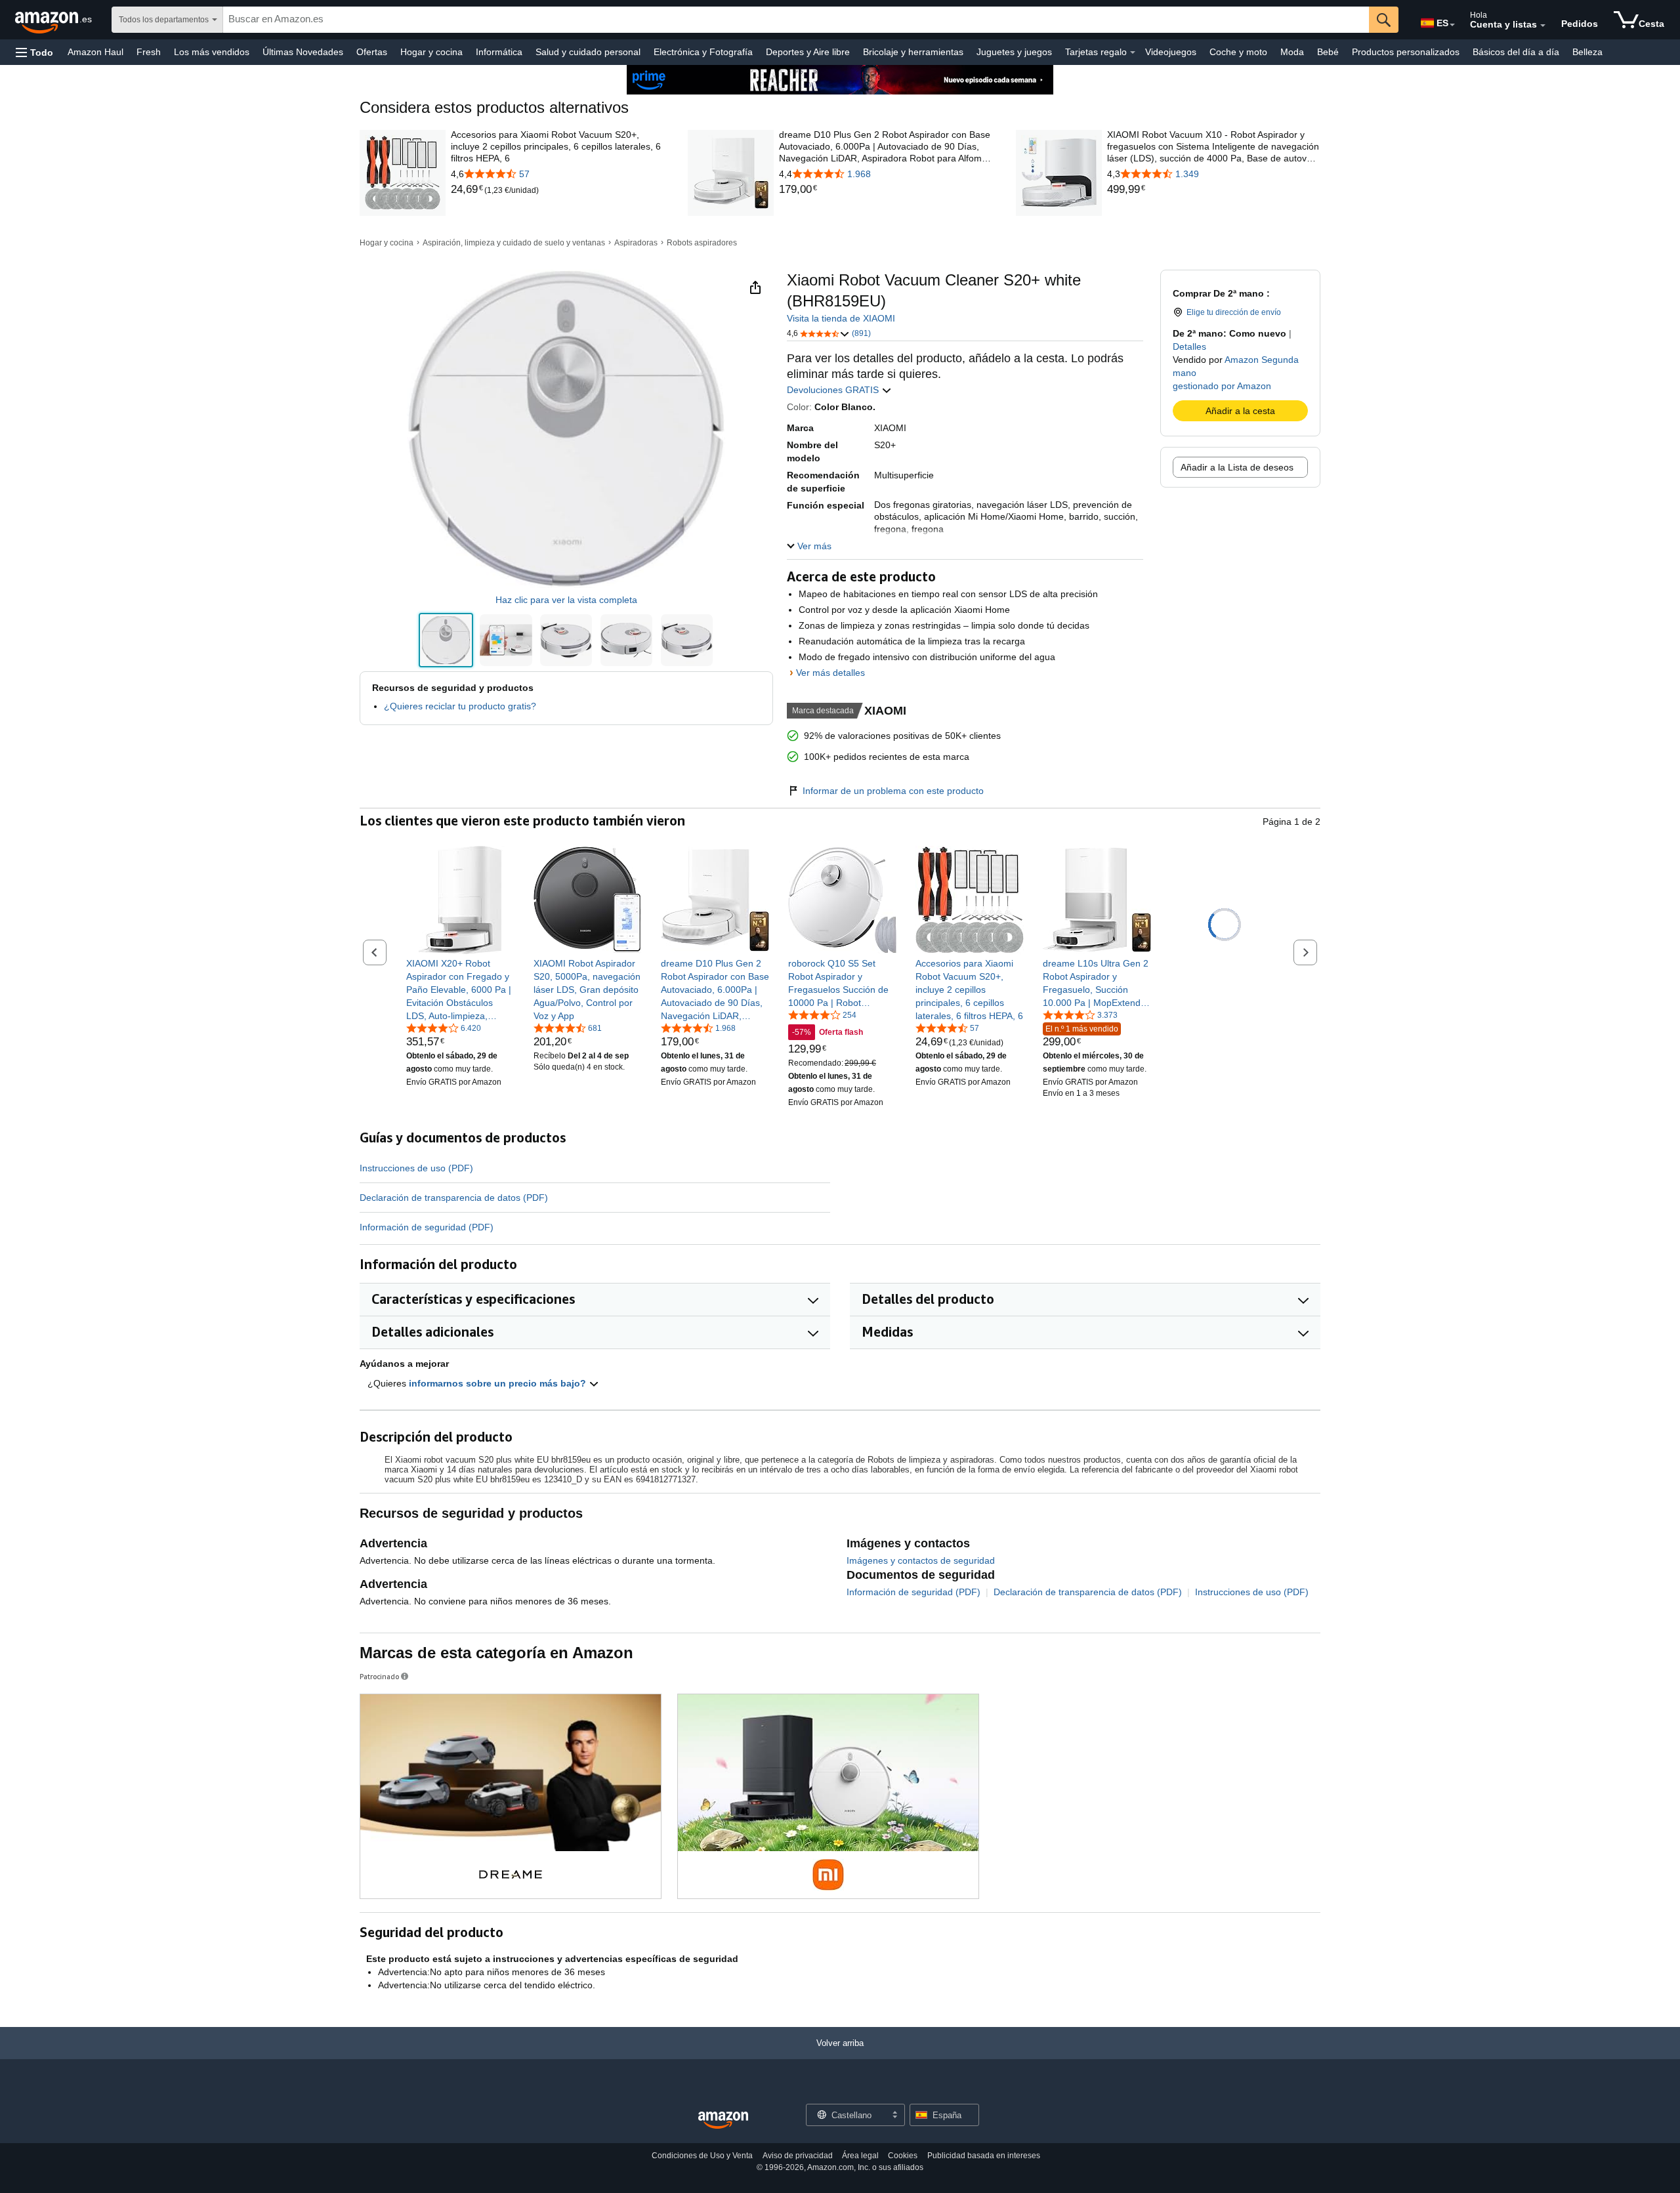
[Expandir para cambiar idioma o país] (1452, 25)
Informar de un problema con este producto (893, 791)
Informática (499, 52)
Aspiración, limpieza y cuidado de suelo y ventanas (514, 243)
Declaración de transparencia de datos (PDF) (454, 1198)
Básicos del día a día (1516, 52)
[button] (34, 52)
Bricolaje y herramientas (913, 52)
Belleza (1587, 52)
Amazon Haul (95, 52)
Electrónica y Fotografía (703, 52)
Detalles (1189, 346)
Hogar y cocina (431, 52)
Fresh (149, 52)
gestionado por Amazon (1222, 386)
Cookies (903, 2156)
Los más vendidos (212, 52)
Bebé (1328, 52)
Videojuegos (1171, 52)
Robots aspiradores (702, 243)
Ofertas (372, 52)
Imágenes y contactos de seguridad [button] (921, 1560)
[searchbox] (796, 20)
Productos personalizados (1406, 52)
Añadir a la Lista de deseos (1237, 467)
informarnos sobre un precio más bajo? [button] (499, 1383)
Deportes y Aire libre (808, 52)
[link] (468, 190)
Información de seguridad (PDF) (427, 1227)
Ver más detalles (830, 673)
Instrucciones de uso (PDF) (416, 1168)
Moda (1292, 52)
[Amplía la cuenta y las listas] (1543, 26)
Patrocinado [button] (379, 1676)
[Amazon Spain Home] (723, 2120)
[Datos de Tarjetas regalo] (1133, 52)
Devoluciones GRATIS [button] (834, 390)
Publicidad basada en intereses (984, 2156)
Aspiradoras (636, 243)
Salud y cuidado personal (588, 52)
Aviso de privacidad (798, 2156)
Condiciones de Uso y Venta (702, 2156)
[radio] (446, 640)
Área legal (860, 2156)
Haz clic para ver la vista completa (566, 600)
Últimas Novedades (303, 52)
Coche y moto (1238, 52)
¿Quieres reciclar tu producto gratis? (460, 706)
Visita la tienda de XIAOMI (841, 318)
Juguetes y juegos (1014, 52)
